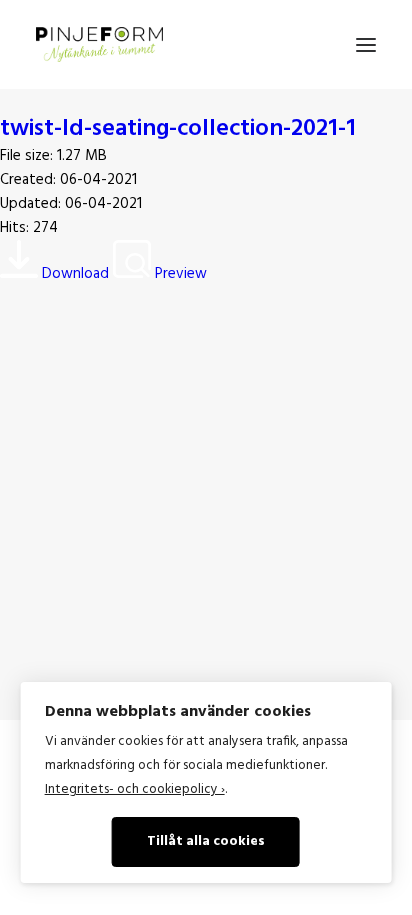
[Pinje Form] (99, 44)
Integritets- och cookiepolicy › (135, 789)
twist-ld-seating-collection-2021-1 (178, 129)
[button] (366, 44)
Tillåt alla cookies (206, 841)
